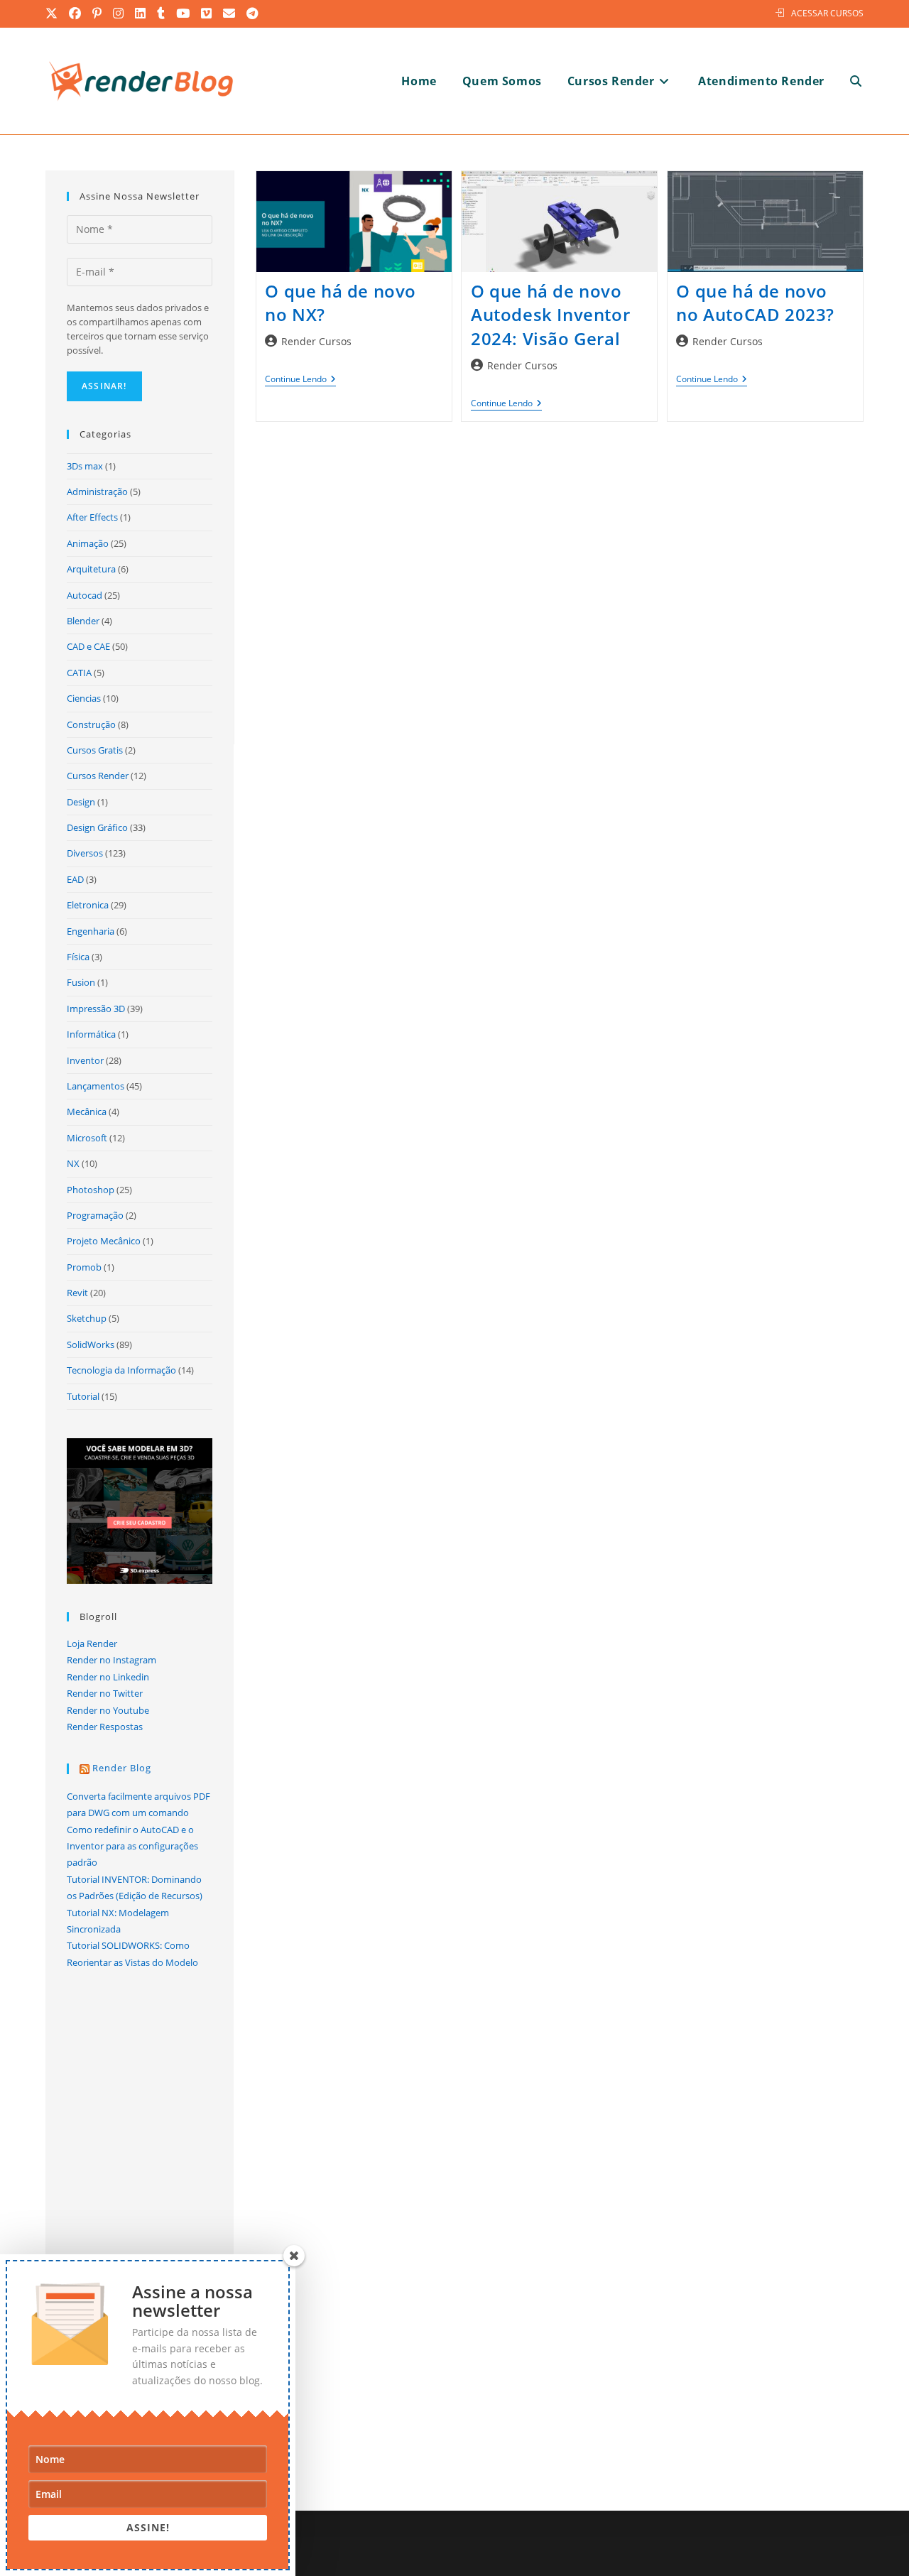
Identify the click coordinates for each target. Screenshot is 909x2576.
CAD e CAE (88, 646)
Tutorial (83, 1396)
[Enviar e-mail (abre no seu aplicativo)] (230, 13)
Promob (84, 1267)
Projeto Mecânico (104, 1241)
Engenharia (91, 931)
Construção (91, 724)
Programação (95, 1215)
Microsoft (87, 1138)
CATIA (79, 673)
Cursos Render (98, 776)
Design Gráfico (97, 827)
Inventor (85, 1060)
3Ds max (85, 466)
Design (81, 802)
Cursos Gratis (95, 750)
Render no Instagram (111, 1660)
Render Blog (122, 1768)
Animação (88, 543)
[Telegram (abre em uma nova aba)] (253, 13)
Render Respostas (105, 1727)
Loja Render (92, 1643)
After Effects (92, 517)
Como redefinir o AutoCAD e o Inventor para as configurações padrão (132, 1846)
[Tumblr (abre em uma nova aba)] (162, 13)
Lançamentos (96, 1086)
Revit (77, 1293)
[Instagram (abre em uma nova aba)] (119, 13)
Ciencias (84, 698)
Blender (83, 621)
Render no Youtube (108, 1710)
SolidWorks (91, 1344)
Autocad (85, 595)
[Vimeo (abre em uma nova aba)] (207, 13)
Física (78, 957)
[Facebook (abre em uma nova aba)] (76, 13)
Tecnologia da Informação (121, 1370)
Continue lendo (300, 380)
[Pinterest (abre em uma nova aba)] (98, 13)
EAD (75, 879)
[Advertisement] (560, 585)
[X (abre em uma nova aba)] (55, 13)
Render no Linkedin (108, 1677)
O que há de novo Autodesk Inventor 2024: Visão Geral (550, 315)
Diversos (85, 853)
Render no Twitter (105, 1693)
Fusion (81, 982)
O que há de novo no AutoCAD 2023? (755, 303)
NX (73, 1163)
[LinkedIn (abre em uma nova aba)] (141, 13)
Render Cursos (316, 341)
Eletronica (88, 905)
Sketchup (87, 1318)
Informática (91, 1034)
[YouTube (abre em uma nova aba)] (184, 13)
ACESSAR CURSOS (827, 13)
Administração (97, 491)
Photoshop (91, 1190)
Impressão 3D (96, 1009)
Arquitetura (91, 569)
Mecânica (87, 1112)
